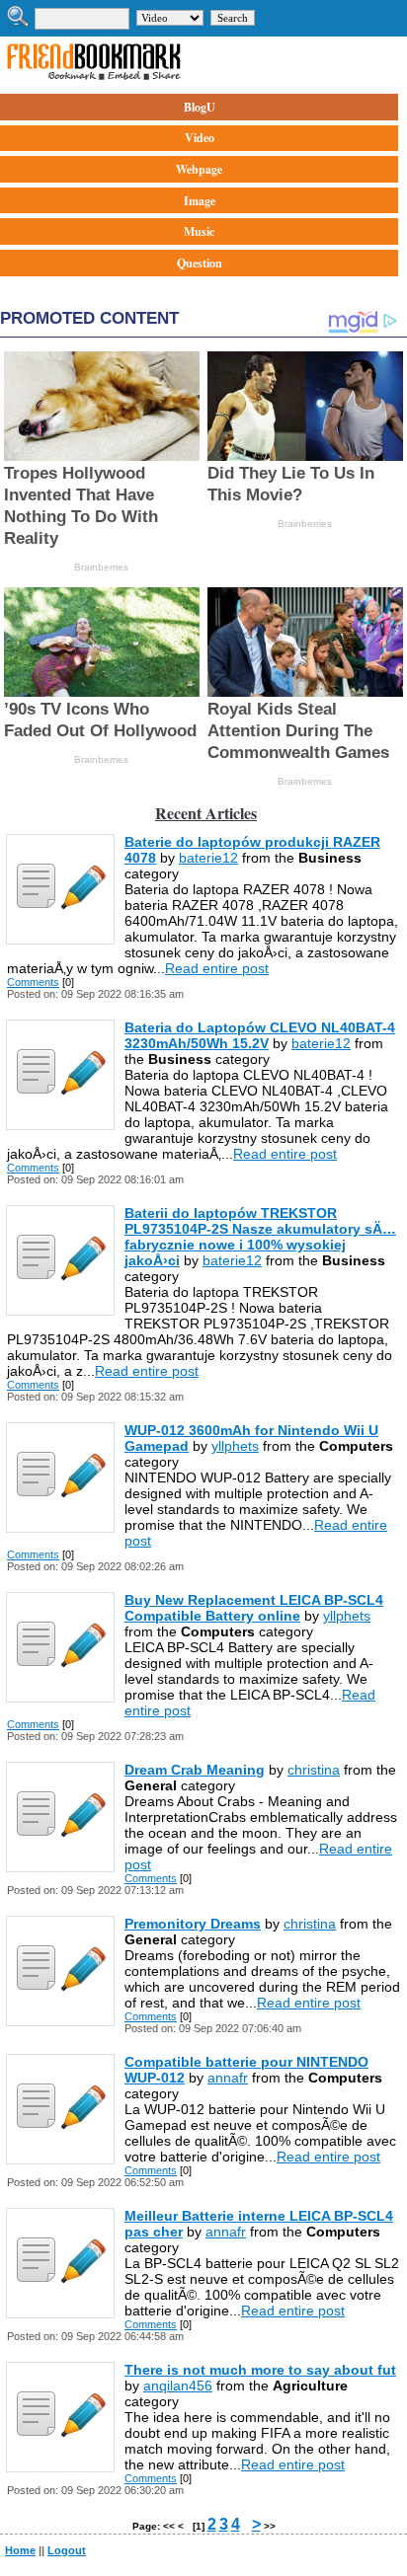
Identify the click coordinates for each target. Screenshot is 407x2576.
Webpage (199, 169)
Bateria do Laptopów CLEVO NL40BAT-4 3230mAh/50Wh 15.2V (260, 1035)
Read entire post (217, 968)
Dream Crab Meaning (195, 1770)
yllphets (235, 1446)
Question (200, 263)
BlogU (200, 107)
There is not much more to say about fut (260, 2370)
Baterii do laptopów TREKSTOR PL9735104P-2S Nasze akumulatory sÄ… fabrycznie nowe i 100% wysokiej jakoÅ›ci (260, 1237)
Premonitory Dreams (193, 1924)
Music (199, 231)
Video (200, 138)
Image (200, 201)
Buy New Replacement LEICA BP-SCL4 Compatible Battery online (254, 1608)
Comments (33, 982)
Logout (67, 2550)
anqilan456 (178, 2386)
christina (314, 1770)
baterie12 (208, 858)
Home (20, 2550)
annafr (228, 2078)
